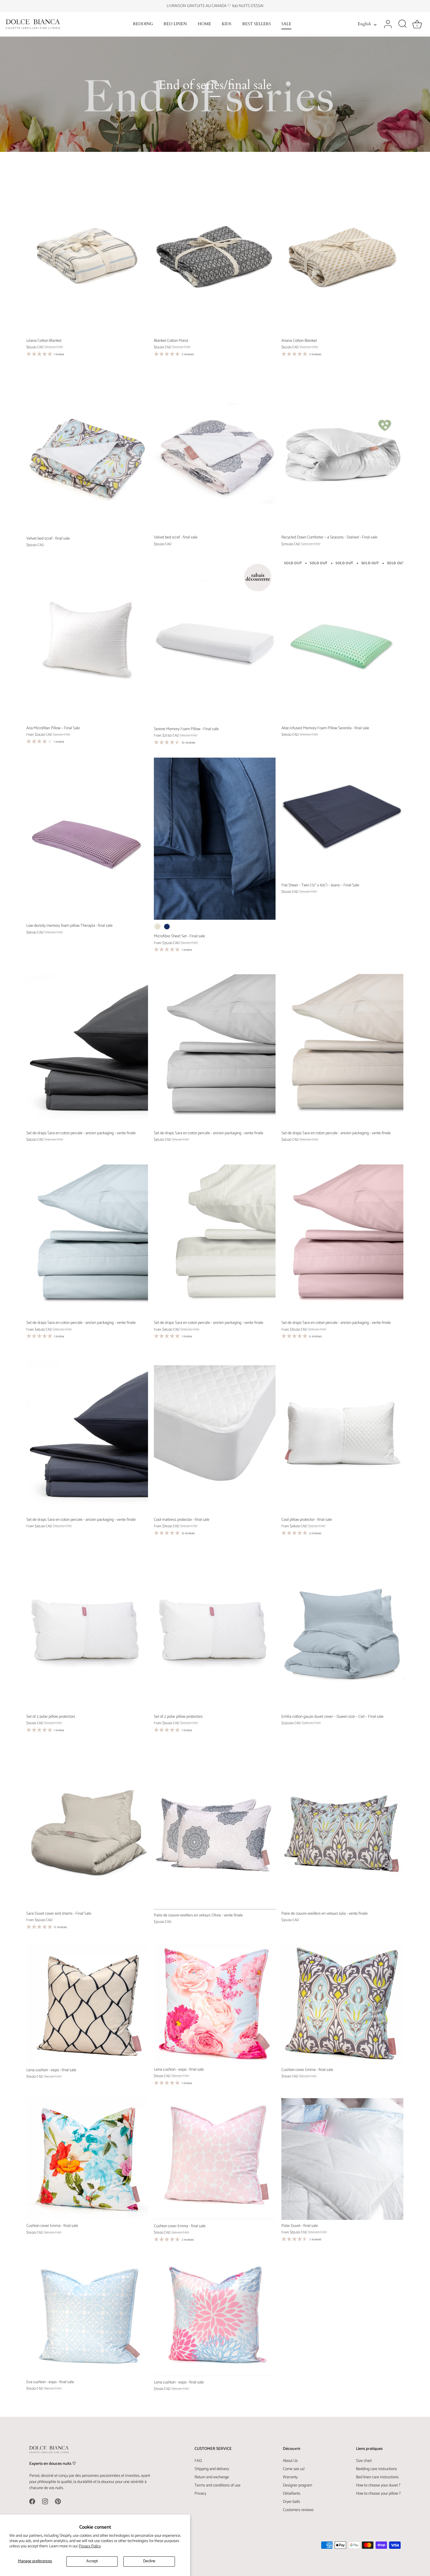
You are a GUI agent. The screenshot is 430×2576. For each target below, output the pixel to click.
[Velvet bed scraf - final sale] (87, 451)
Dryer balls (291, 2502)
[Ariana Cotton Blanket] (342, 254)
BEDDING (143, 24)
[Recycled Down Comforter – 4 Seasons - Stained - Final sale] (342, 451)
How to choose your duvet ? (378, 2485)
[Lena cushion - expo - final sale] (87, 2003)
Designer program (297, 2485)
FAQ (198, 2461)
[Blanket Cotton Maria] (215, 254)
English (364, 24)
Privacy (200, 2494)
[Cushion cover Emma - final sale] (342, 2003)
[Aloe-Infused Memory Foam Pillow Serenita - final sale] (342, 641)
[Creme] (158, 927)
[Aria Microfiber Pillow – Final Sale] (87, 641)
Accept (92, 2561)
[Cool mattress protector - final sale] (215, 1433)
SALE (286, 24)
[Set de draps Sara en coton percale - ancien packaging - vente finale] (87, 1046)
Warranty (290, 2477)
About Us (290, 2461)
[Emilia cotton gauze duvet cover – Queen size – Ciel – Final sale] (342, 1629)
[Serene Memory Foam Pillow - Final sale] (215, 641)
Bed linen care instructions (377, 2477)
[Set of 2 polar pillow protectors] (87, 1629)
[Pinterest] (58, 2501)
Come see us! (294, 2469)
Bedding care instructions (376, 2469)
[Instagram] (45, 2501)
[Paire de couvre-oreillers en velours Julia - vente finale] (342, 1826)
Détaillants (292, 2494)
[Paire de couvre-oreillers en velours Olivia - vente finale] (215, 1827)
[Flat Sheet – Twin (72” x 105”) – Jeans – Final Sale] (342, 818)
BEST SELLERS (257, 24)
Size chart (364, 2461)
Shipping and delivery (212, 2469)
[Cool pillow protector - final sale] (342, 1433)
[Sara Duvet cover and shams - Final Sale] (87, 1826)
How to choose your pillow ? (378, 2494)
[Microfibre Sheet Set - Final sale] (215, 839)
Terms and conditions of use (217, 2485)
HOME (204, 24)
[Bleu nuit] (167, 927)
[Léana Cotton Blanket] (87, 254)
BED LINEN (175, 24)
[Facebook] (32, 2501)
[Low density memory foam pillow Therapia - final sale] (87, 839)
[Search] (403, 24)
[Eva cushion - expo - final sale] (87, 2315)
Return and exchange (212, 2477)
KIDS (227, 24)
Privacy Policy (90, 2546)
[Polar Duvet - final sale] (342, 2159)
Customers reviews (298, 2510)
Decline (149, 2561)
